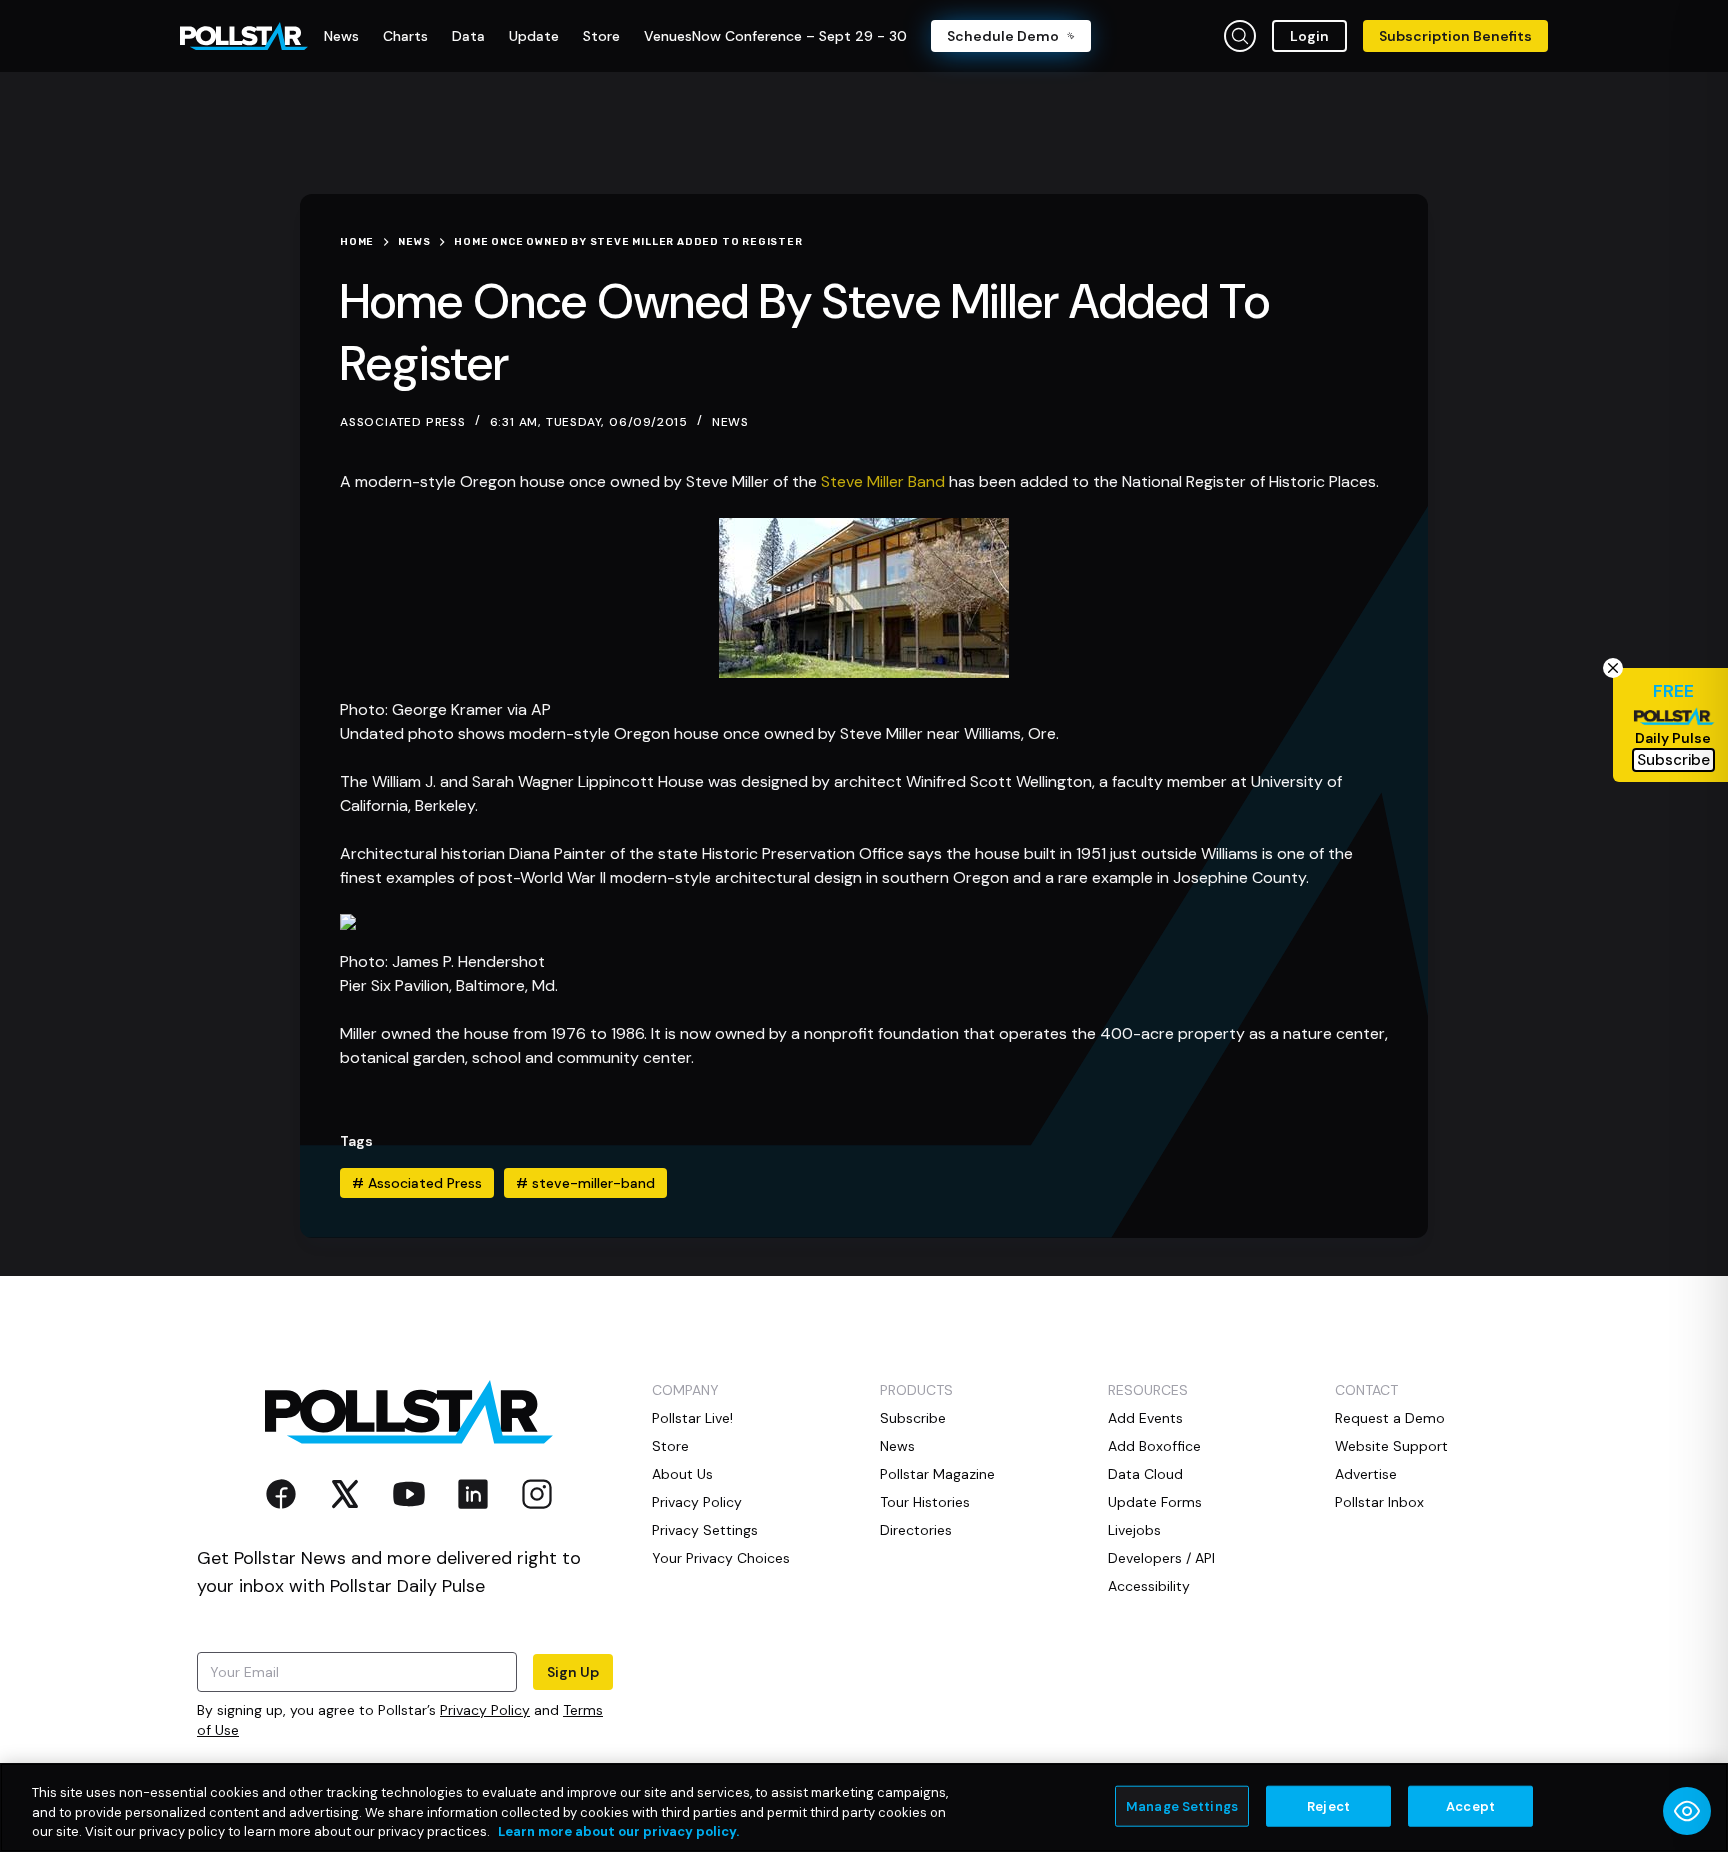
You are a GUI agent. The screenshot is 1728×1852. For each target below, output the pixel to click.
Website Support (1391, 1446)
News (730, 422)
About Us (682, 1474)
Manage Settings (1182, 1805)
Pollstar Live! (692, 1418)
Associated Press (417, 1183)
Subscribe (913, 1418)
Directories (916, 1530)
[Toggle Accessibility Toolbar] (1687, 1811)
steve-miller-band (585, 1183)
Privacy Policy (485, 1710)
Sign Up (573, 1672)
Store (670, 1446)
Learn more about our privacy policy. (618, 1831)
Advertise (1366, 1474)
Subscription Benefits (1455, 36)
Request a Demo (1390, 1418)
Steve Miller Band (883, 481)
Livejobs (1134, 1530)
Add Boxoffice (1154, 1446)
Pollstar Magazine (937, 1474)
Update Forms (1155, 1502)
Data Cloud (1145, 1474)
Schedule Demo (1003, 36)
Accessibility (1149, 1586)
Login (1309, 36)
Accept (1470, 1805)
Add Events (1145, 1418)
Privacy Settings (705, 1530)
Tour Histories (925, 1502)
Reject (1328, 1805)
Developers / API (1161, 1558)
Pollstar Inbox (1379, 1502)
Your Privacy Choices (721, 1558)
